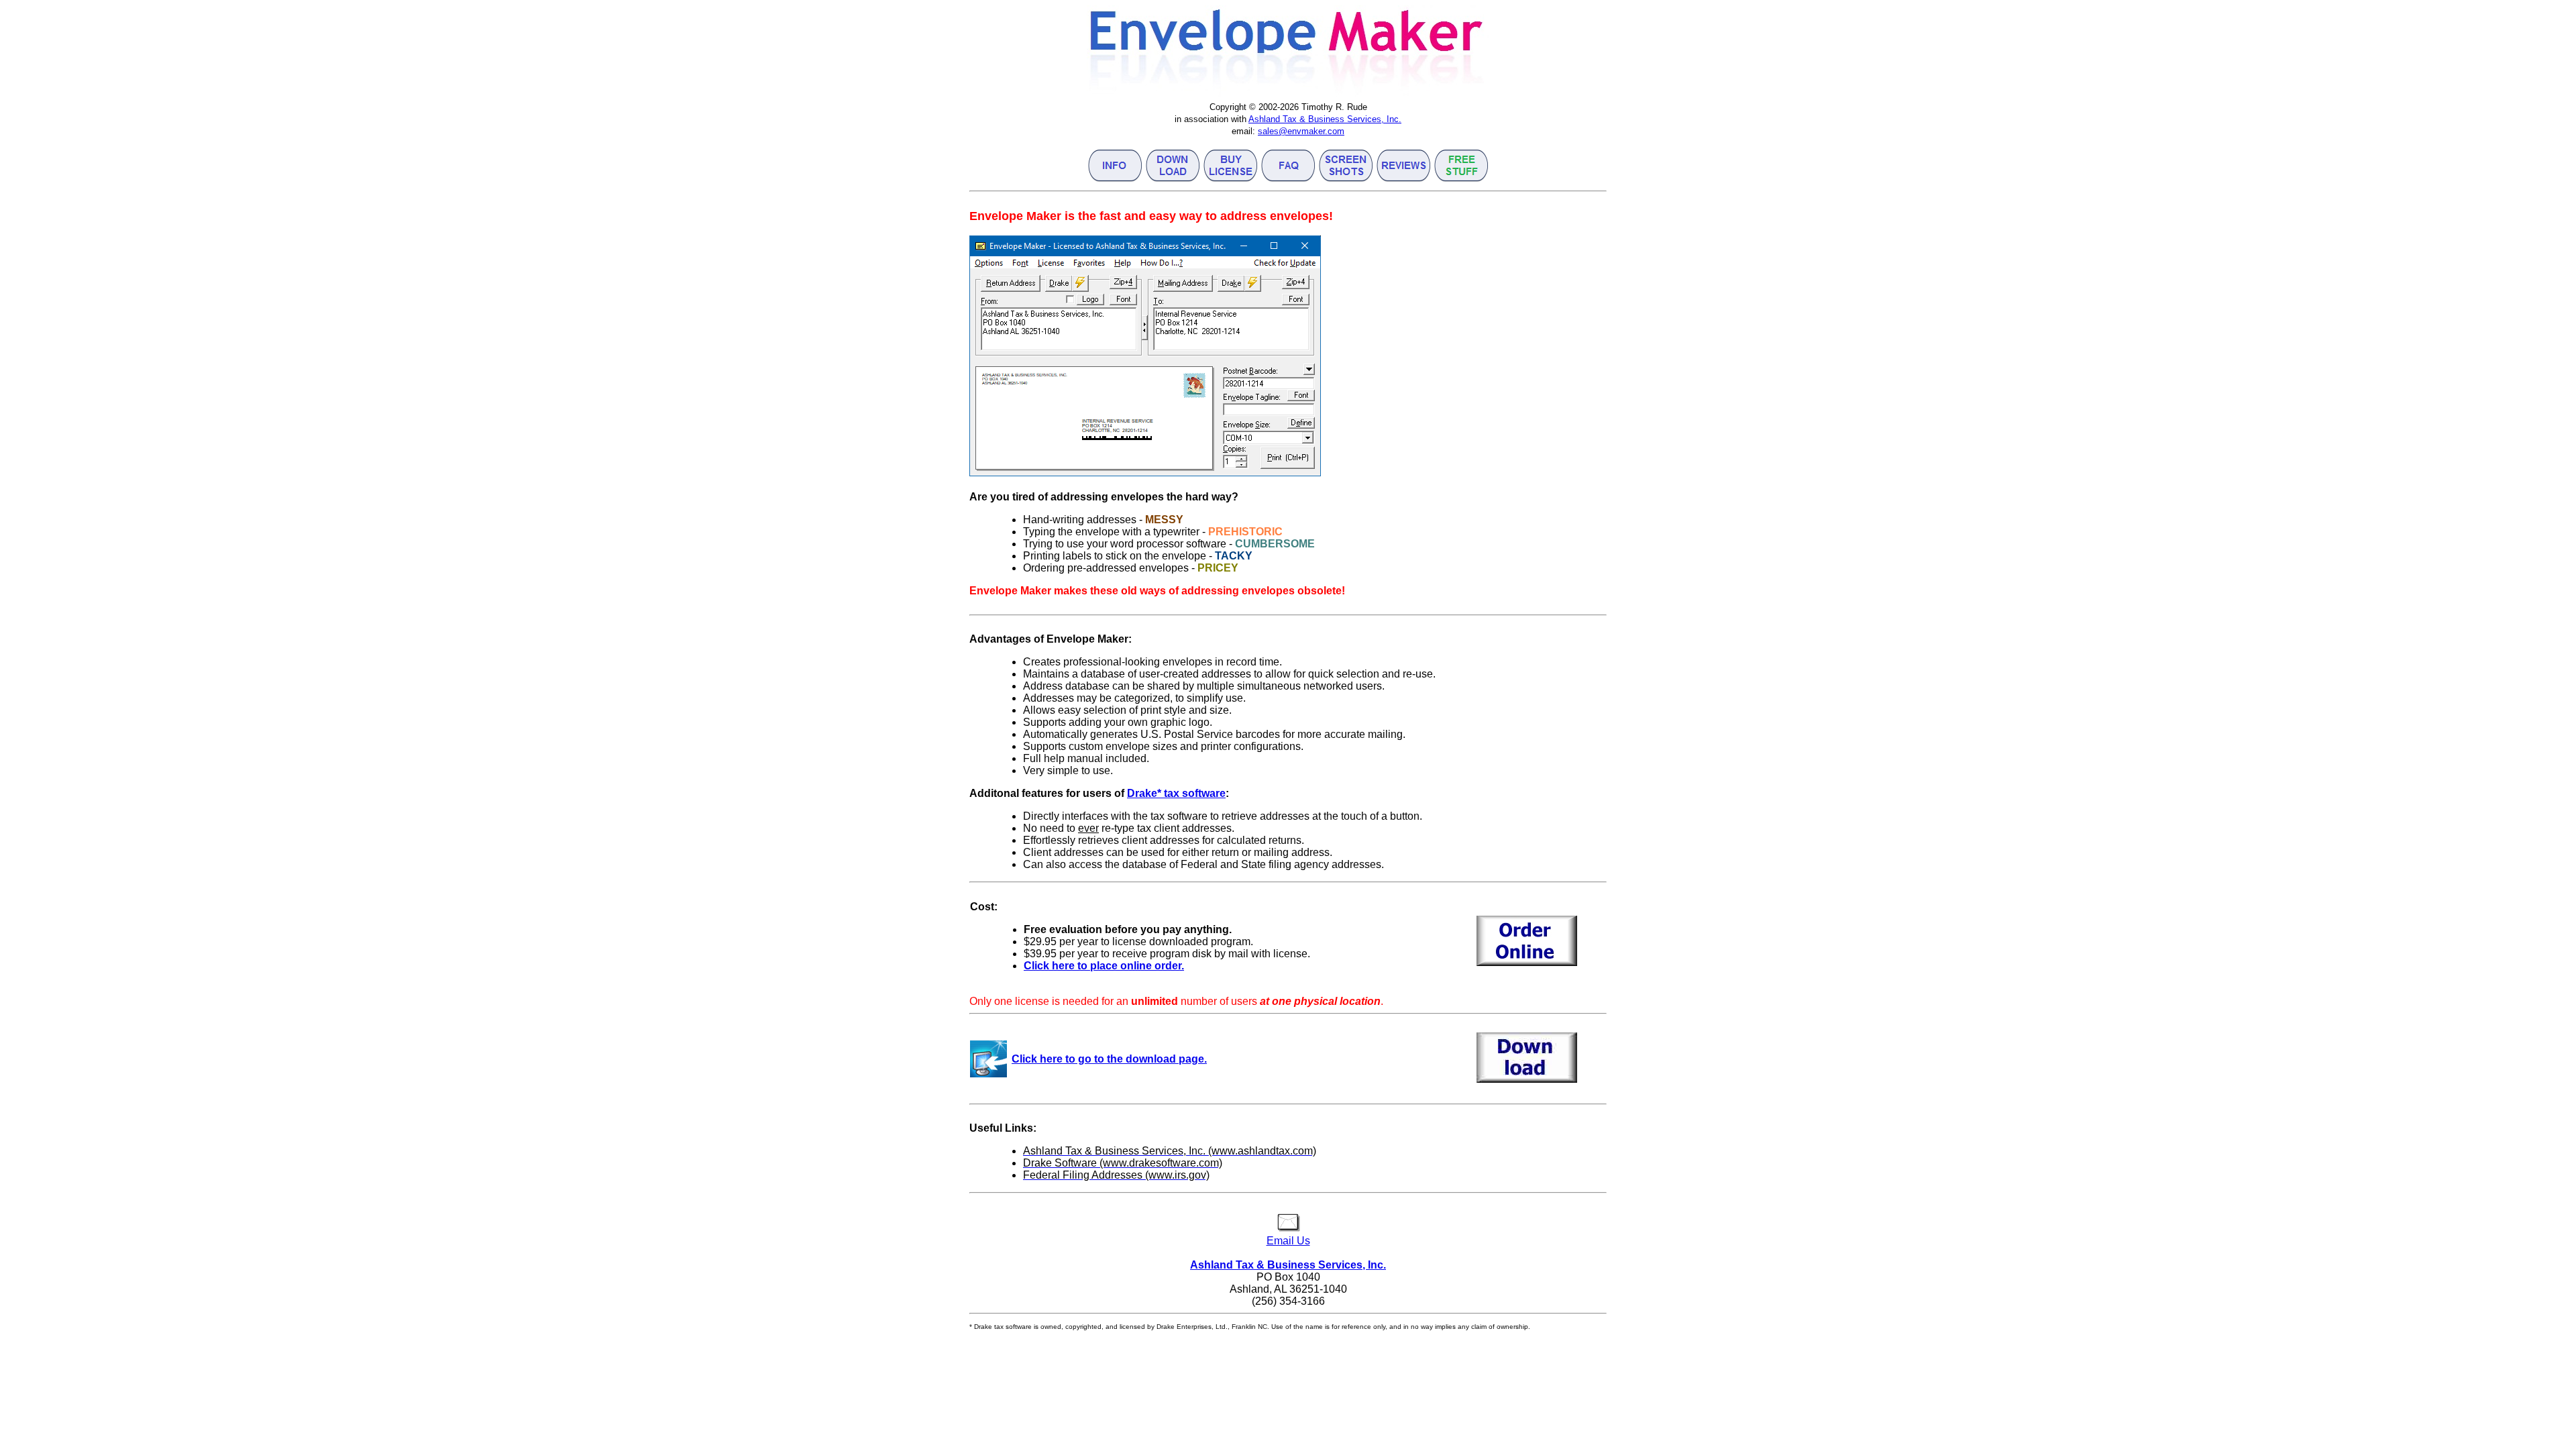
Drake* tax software (1176, 793)
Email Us (1288, 1241)
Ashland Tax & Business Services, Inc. (1325, 119)
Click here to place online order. (1104, 966)
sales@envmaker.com (1301, 131)
